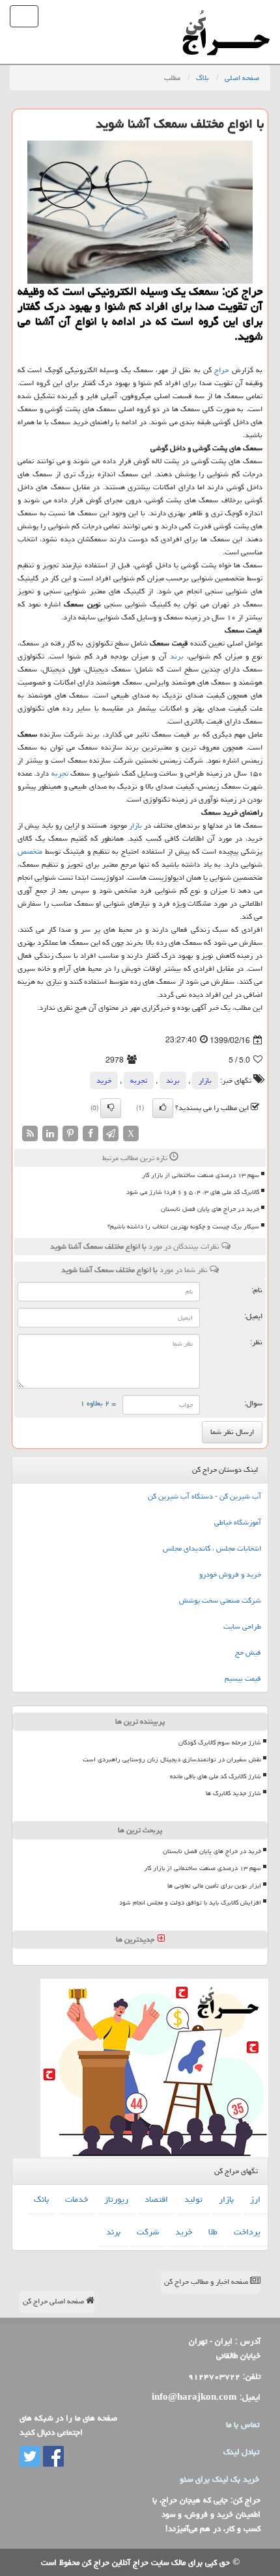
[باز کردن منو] (24, 16)
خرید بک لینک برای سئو (219, 2479)
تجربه (60, 773)
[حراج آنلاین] (226, 16)
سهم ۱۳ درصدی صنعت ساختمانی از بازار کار (201, 1175)
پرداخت (247, 2232)
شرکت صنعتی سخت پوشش (220, 1600)
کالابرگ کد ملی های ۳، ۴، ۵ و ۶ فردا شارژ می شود (193, 1192)
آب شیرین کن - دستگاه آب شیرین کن (204, 1496)
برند (177, 656)
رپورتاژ (116, 2199)
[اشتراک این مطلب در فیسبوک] (91, 1134)
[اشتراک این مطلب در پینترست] (70, 1134)
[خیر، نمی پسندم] (111, 1108)
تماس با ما (243, 2424)
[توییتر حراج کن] (30, 2457)
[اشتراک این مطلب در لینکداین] (50, 1134)
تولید (193, 2199)
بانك (41, 2199)
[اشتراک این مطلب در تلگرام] (111, 1134)
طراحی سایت (242, 1626)
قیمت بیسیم (243, 1678)
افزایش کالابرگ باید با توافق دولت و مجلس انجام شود (190, 1903)
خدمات (77, 2199)
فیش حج (248, 1652)
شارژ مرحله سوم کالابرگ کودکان (220, 1742)
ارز (255, 2199)
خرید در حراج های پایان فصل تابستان (210, 1209)
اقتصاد (156, 2199)
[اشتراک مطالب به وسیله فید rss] (30, 1134)
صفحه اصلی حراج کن (54, 2301)
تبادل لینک (241, 2452)
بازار (135, 825)
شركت (148, 2232)
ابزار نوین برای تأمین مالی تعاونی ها (214, 1886)
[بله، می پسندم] (163, 1108)
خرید (104, 1080)
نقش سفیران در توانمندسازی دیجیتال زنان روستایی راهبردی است (172, 1759)
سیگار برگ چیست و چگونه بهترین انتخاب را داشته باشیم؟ (183, 1227)
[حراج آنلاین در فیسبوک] (52, 2457)
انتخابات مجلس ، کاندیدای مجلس (212, 1548)
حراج (221, 370)
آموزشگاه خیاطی (238, 1522)
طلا (213, 2232)
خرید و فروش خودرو (230, 1574)
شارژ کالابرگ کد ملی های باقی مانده (216, 1776)
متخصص (30, 851)
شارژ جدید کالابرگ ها (233, 1793)
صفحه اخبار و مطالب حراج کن (207, 2282)
